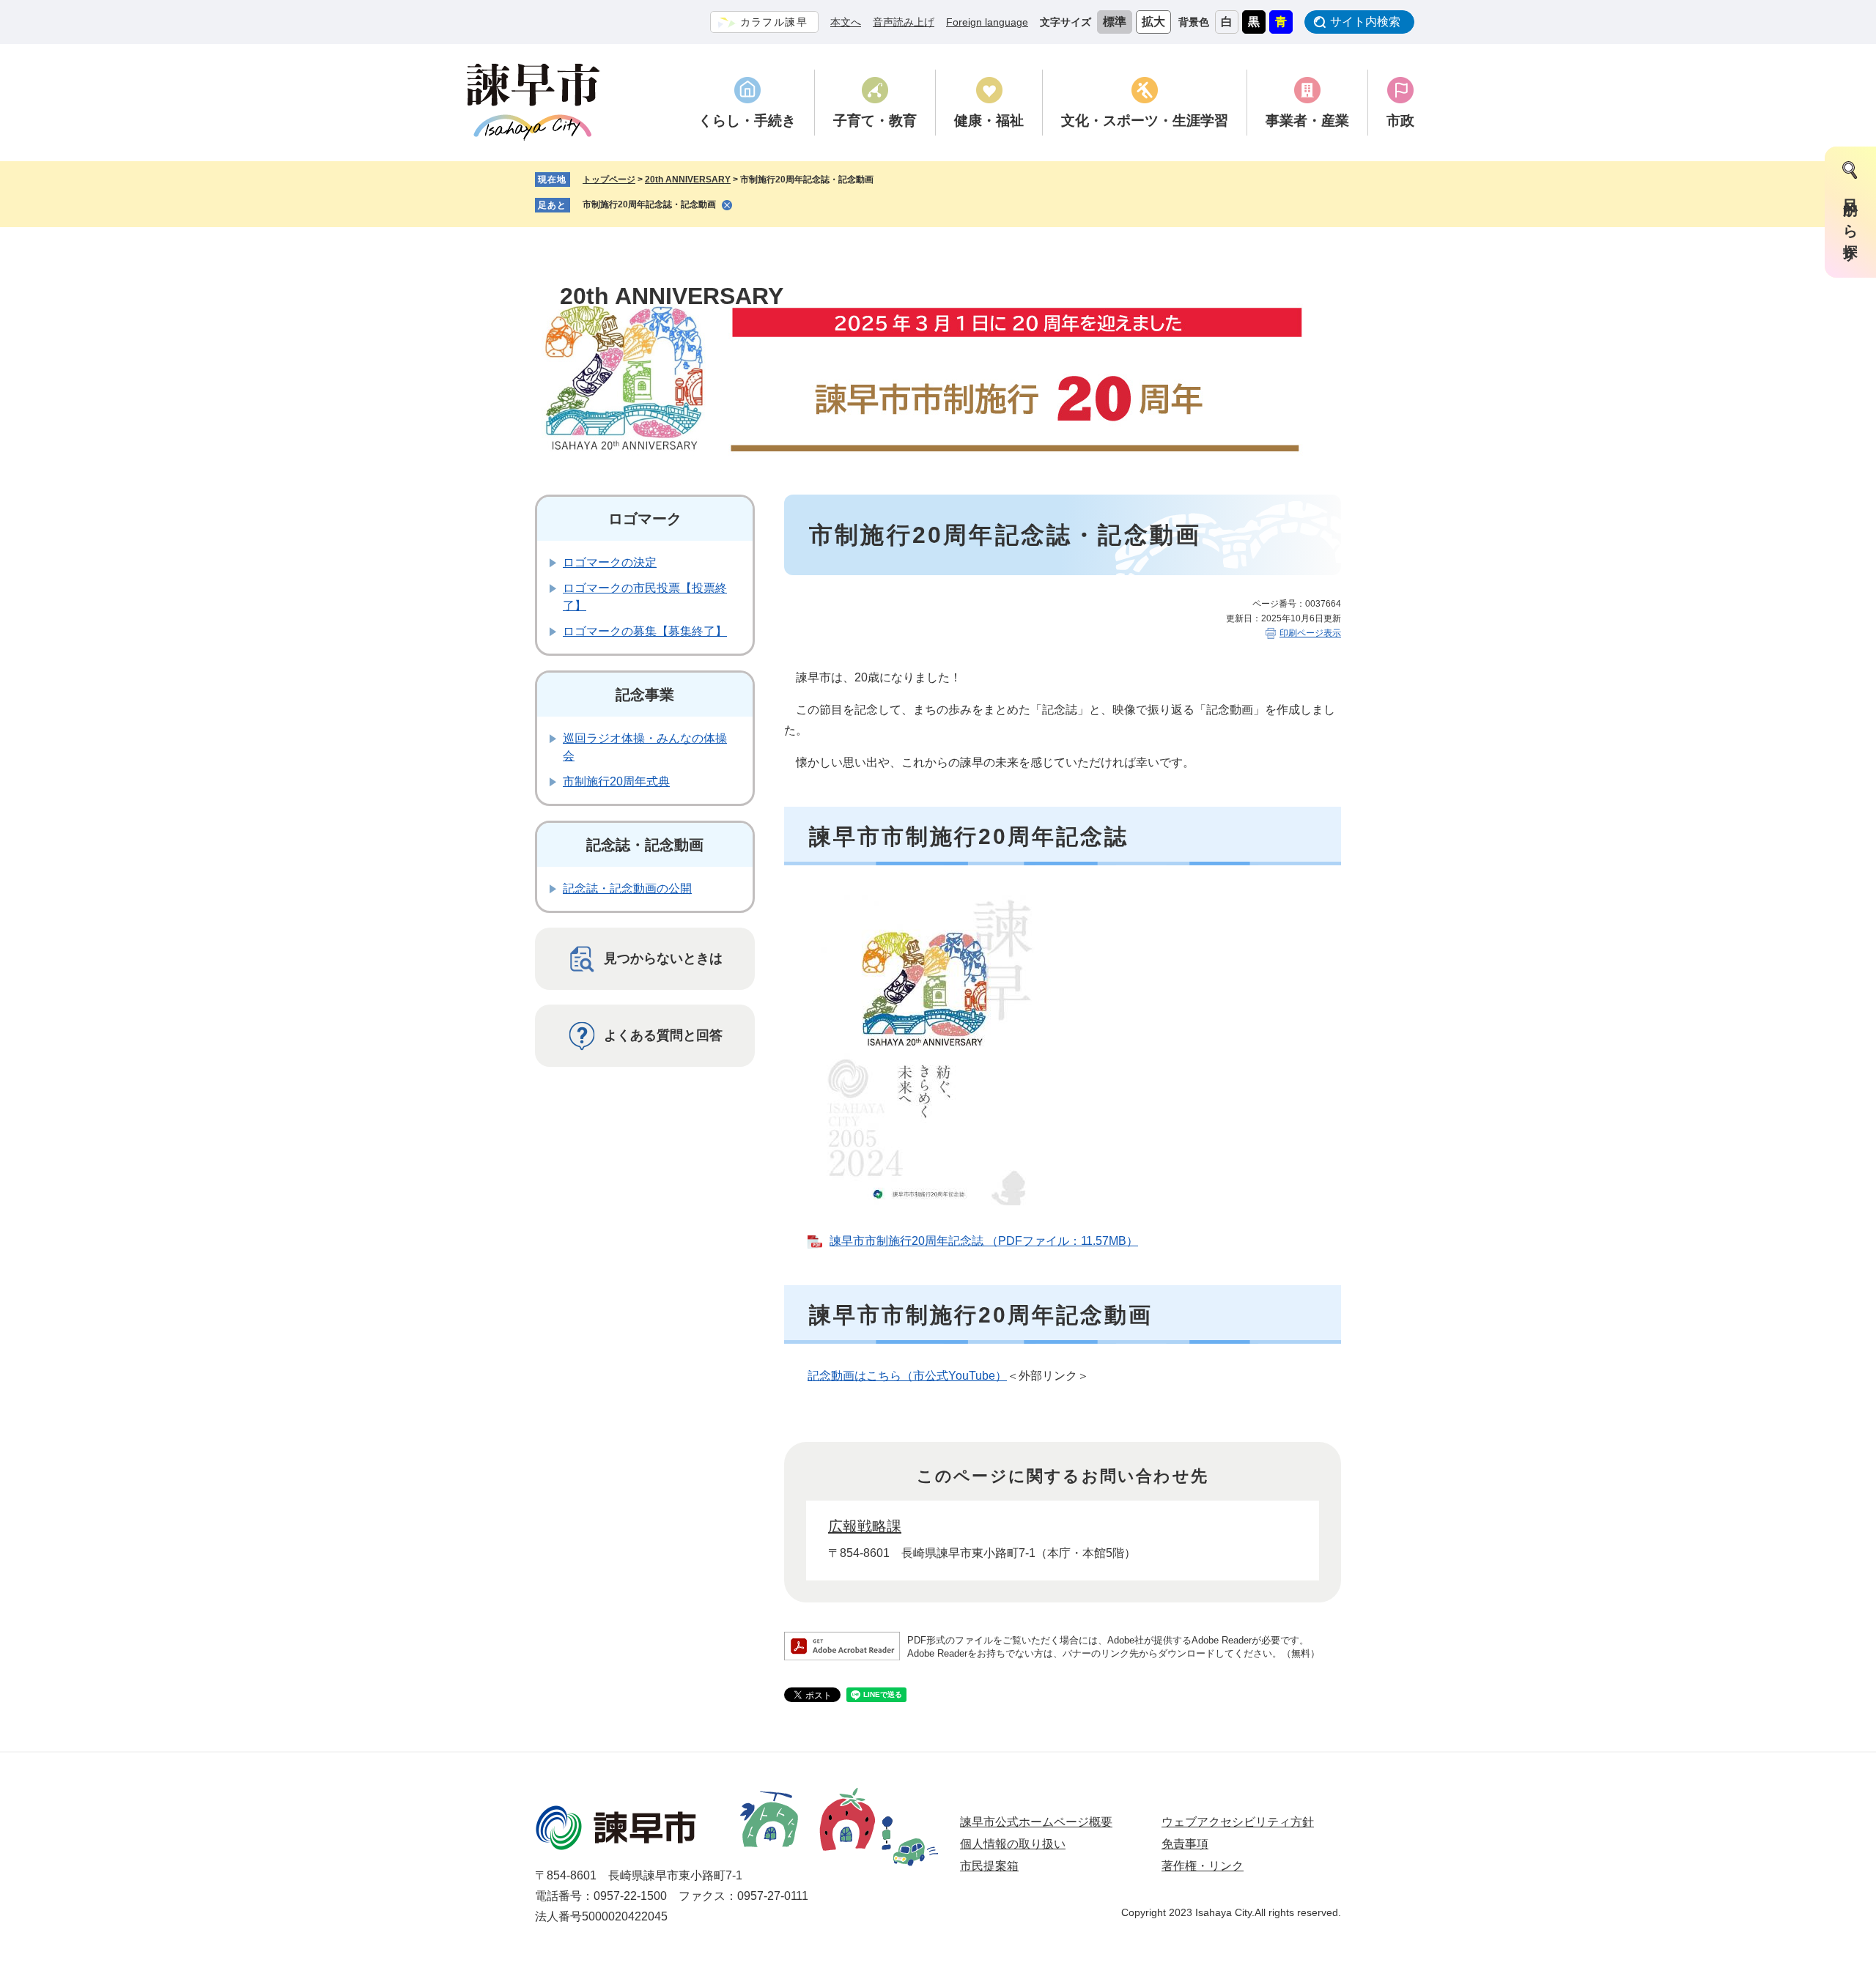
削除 (727, 205)
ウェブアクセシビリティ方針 (1238, 1822)
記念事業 (645, 695)
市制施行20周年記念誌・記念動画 (649, 204)
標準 (1115, 22)
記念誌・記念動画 (645, 845)
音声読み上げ (904, 22)
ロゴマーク (645, 519)
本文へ (846, 22)
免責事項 (1185, 1844)
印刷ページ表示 (1310, 633)
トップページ (609, 180)
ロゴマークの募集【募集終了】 (645, 631)
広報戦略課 (865, 1526)
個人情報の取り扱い (1013, 1844)
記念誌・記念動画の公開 (627, 888)
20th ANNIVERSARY (688, 180)
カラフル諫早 (774, 22)
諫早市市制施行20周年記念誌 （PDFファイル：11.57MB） (984, 1241)
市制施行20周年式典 (616, 781)
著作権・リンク (1203, 1866)
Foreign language (987, 22)
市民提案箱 (989, 1866)
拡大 (1153, 22)
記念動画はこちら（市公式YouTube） (907, 1376)
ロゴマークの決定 (610, 562)
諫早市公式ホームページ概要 (1036, 1822)
